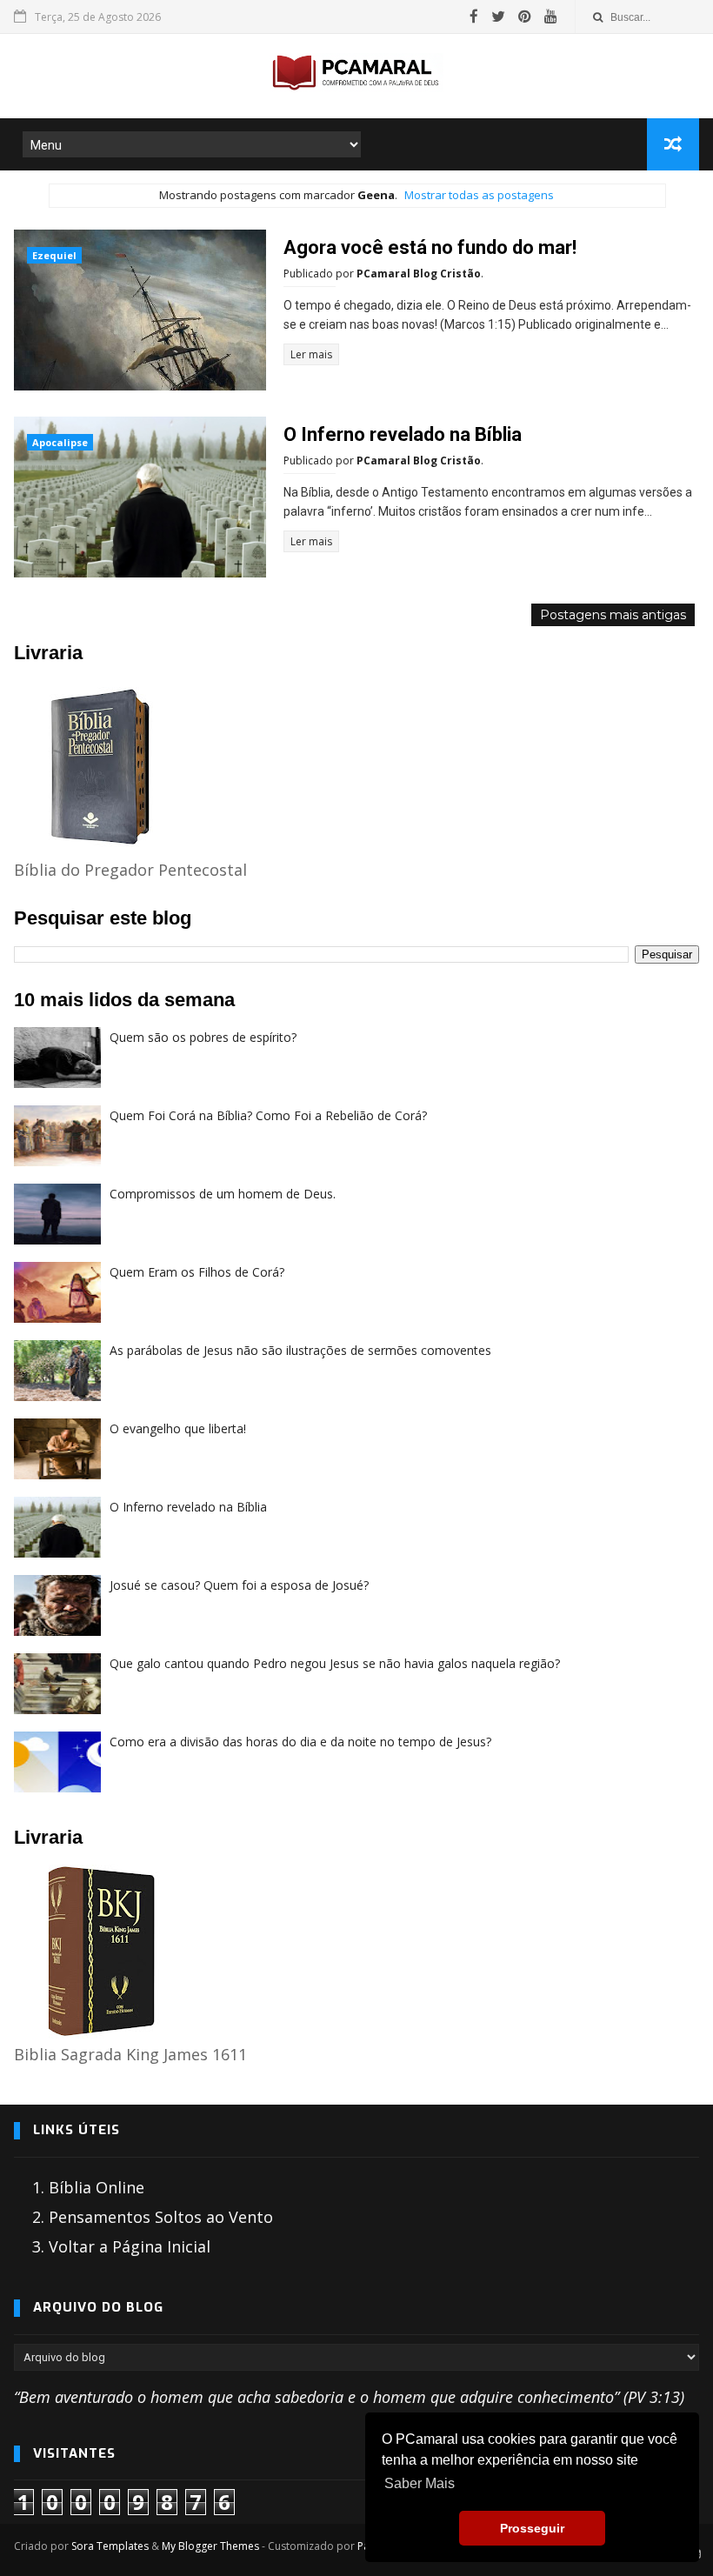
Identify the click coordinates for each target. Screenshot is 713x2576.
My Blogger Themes (210, 2546)
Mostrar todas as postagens (479, 195)
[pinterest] (525, 17)
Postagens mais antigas (613, 615)
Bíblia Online (97, 2187)
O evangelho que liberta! (178, 1428)
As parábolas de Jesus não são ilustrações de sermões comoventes (300, 1350)
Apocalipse (60, 442)
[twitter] (498, 17)
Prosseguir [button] (532, 2528)
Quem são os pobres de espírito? (203, 1037)
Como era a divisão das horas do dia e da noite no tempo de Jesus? (300, 1742)
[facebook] (474, 17)
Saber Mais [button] (420, 2483)
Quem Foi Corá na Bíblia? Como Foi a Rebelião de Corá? (268, 1115)
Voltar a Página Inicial (130, 2246)
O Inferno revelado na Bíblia (403, 434)
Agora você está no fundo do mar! (430, 247)
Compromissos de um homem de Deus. (223, 1194)
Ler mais (311, 354)
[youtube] (551, 17)
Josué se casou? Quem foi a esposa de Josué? (239, 1585)
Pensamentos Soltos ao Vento (161, 2217)
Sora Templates (110, 2546)
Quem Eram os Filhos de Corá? (197, 1272)
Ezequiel (54, 255)
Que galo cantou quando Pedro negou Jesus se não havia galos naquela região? (335, 1663)
